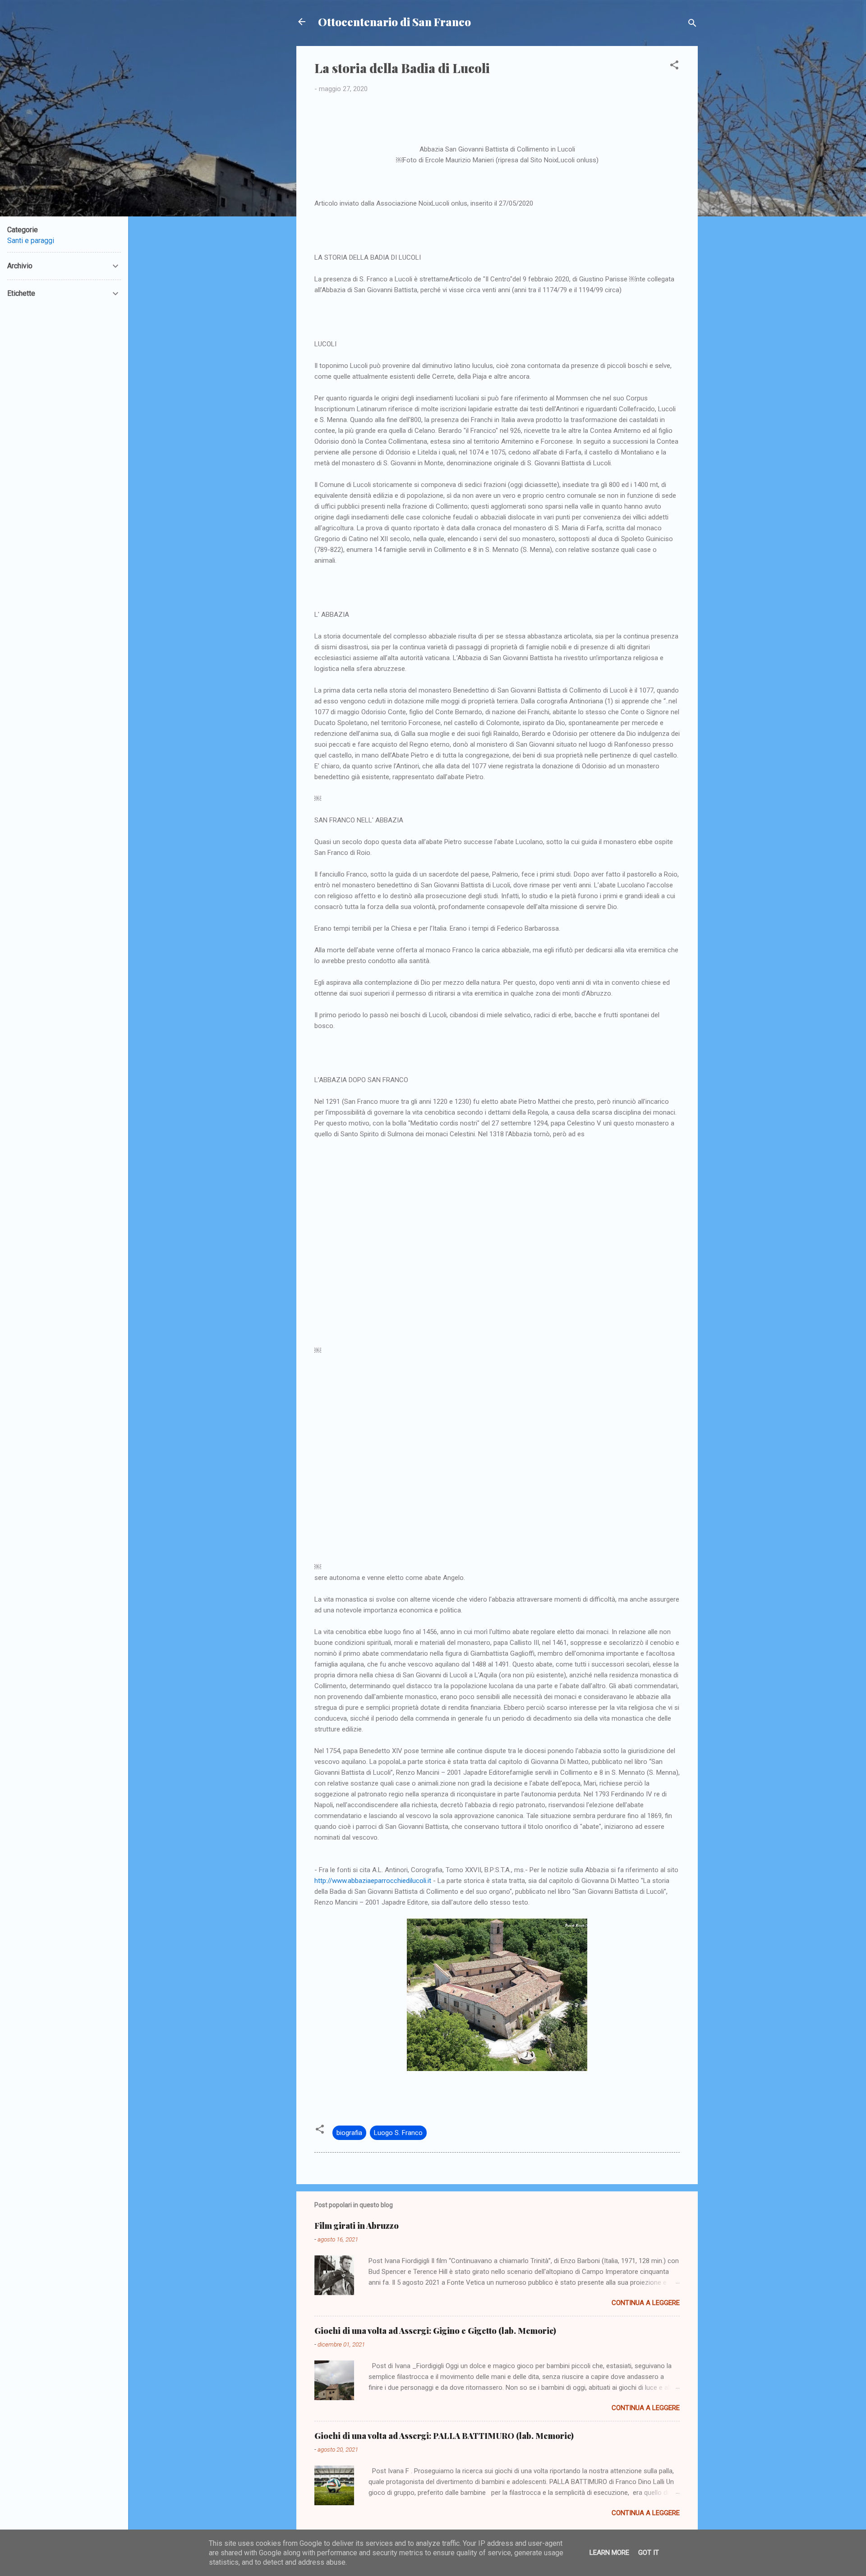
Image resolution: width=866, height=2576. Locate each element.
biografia (349, 2133)
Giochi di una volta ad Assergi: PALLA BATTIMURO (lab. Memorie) (444, 2436)
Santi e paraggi (31, 241)
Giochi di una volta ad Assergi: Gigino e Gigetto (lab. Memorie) (435, 2331)
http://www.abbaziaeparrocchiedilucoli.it (373, 1881)
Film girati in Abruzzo (357, 2226)
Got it (649, 2553)
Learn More (609, 2553)
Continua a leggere (646, 2303)
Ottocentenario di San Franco (394, 22)
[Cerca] (692, 25)
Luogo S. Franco (398, 2133)
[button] (674, 67)
